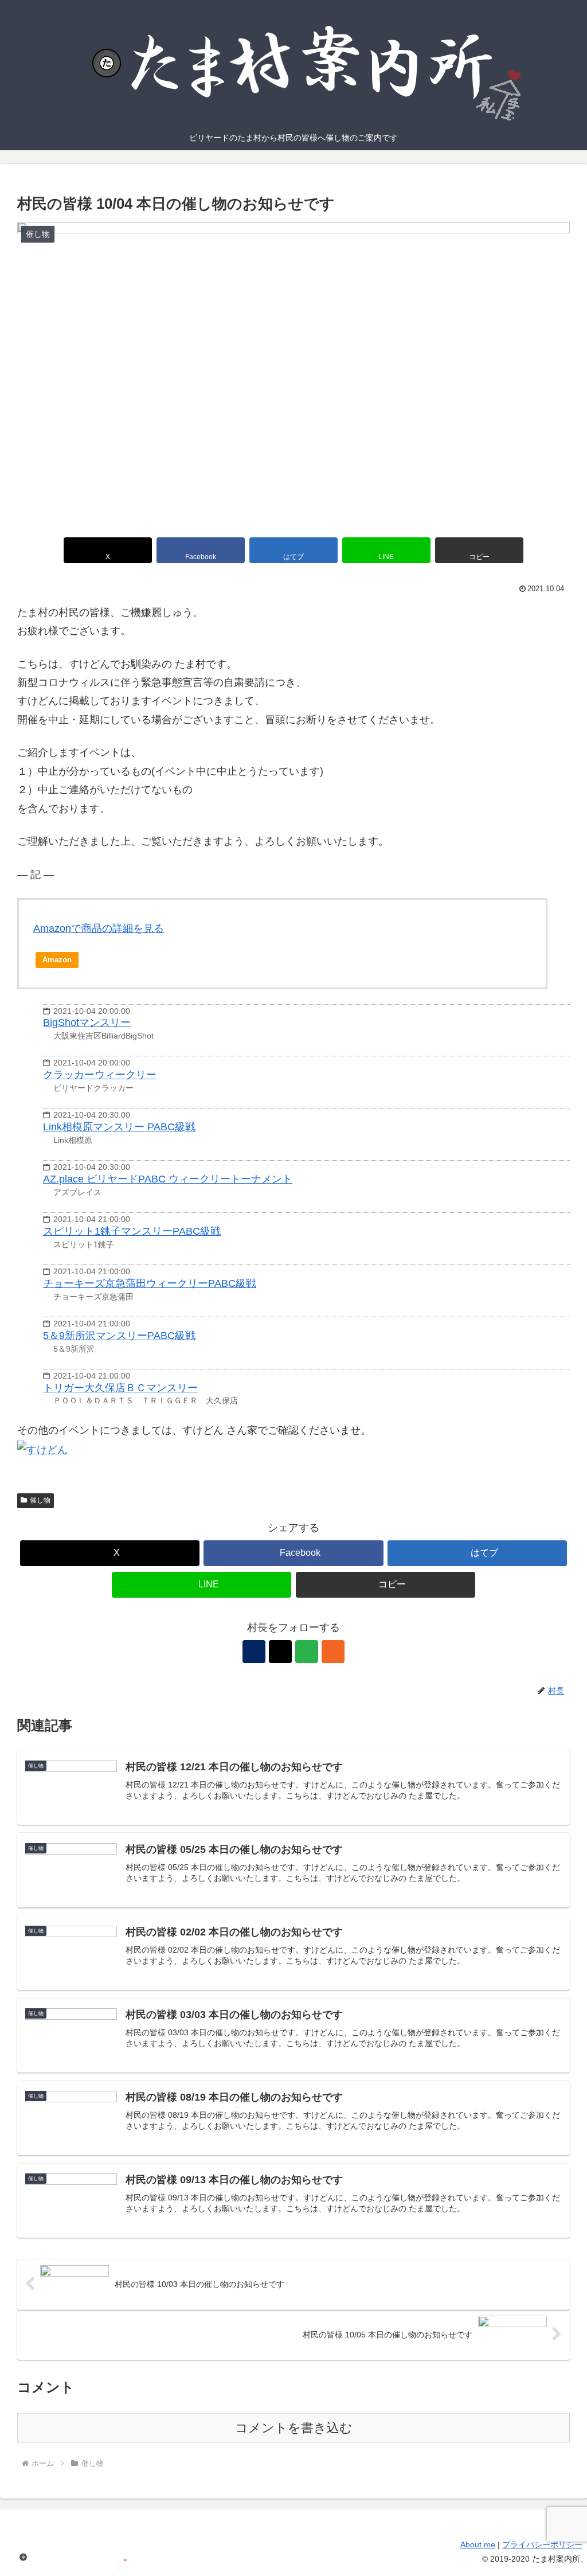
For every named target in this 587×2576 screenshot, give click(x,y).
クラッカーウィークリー (100, 1075)
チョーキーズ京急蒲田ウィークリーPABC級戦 (150, 1283)
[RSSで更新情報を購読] (333, 1652)
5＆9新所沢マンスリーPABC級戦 (119, 1336)
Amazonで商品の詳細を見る (99, 928)
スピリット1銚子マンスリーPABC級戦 (132, 1231)
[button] (479, 550)
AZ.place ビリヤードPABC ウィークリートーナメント (168, 1179)
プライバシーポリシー (542, 2544)
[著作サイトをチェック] (254, 1652)
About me (478, 2544)
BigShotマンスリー (87, 1022)
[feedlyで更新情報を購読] (307, 1652)
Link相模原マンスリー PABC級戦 (119, 1127)
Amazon (57, 960)
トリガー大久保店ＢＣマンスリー (120, 1388)
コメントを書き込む (294, 2428)
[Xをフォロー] (280, 1652)
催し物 (40, 1500)
